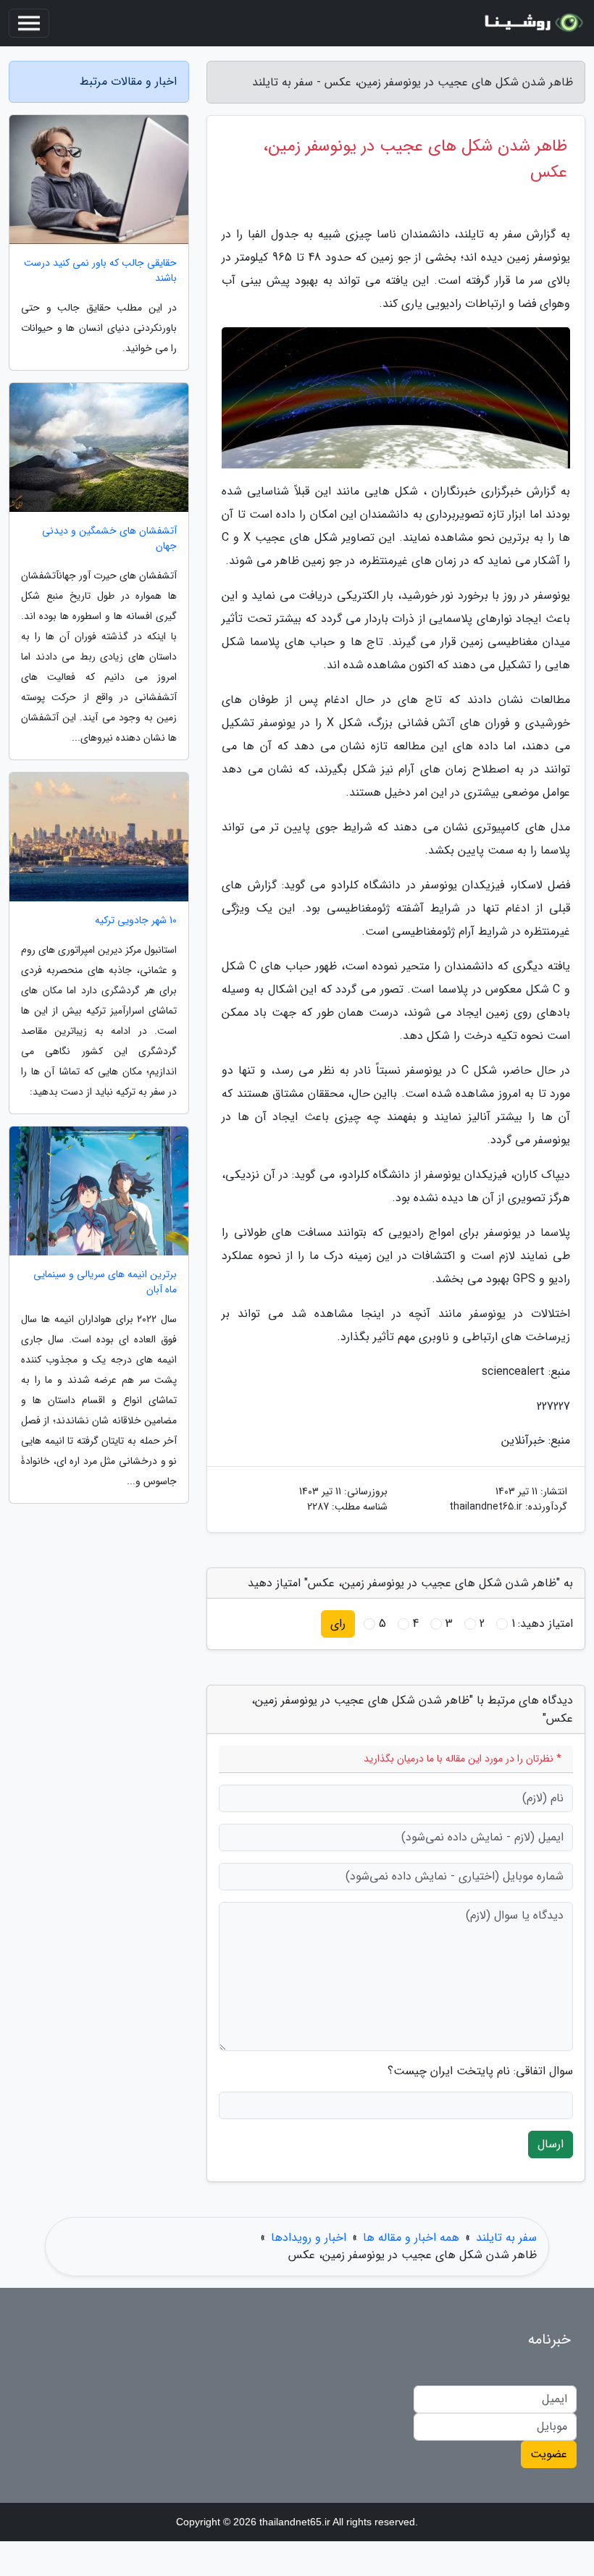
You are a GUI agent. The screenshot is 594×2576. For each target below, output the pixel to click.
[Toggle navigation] (29, 23)
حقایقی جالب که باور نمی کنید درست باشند (100, 271)
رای (338, 1624)
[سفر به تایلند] (532, 23)
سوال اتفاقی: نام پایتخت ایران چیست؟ (480, 2071)
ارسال (551, 2144)
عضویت (549, 2454)
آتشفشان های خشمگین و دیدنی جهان (109, 539)
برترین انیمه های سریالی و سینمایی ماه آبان (105, 1282)
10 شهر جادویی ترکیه (136, 921)
